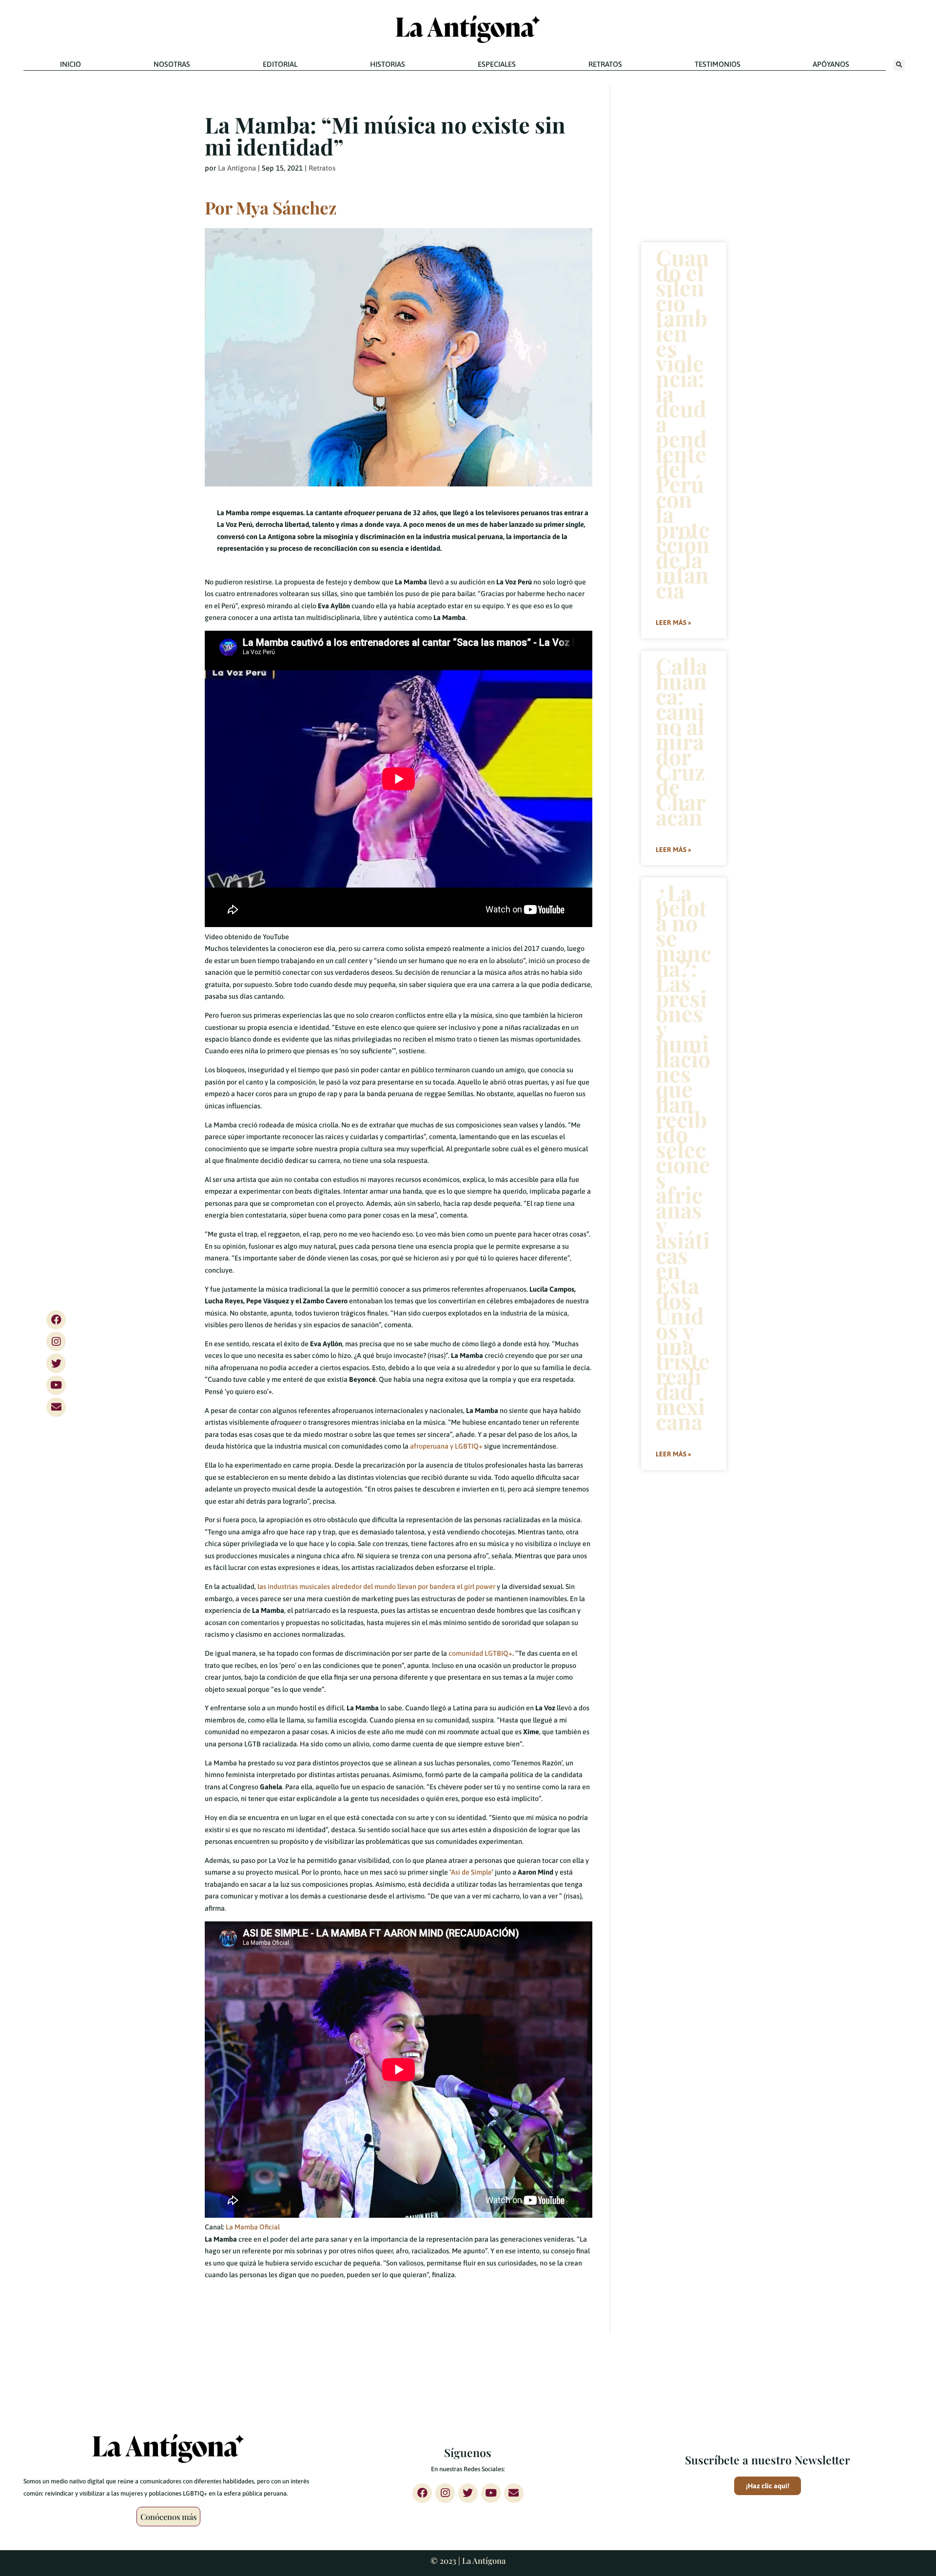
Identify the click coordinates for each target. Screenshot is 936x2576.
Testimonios (718, 64)
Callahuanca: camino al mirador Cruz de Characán (682, 741)
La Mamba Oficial (253, 2227)
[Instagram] (56, 1341)
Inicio (70, 64)
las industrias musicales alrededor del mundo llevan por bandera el (376, 1587)
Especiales (497, 64)
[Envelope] (56, 1407)
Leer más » (673, 622)
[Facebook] (56, 1319)
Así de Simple (471, 1872)
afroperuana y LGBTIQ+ (446, 1446)
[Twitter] (56, 1363)
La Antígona (237, 168)
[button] (899, 65)
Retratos (605, 64)
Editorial (280, 64)
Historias (388, 64)
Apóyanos (831, 64)
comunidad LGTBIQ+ (480, 1653)
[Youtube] (56, 1385)
